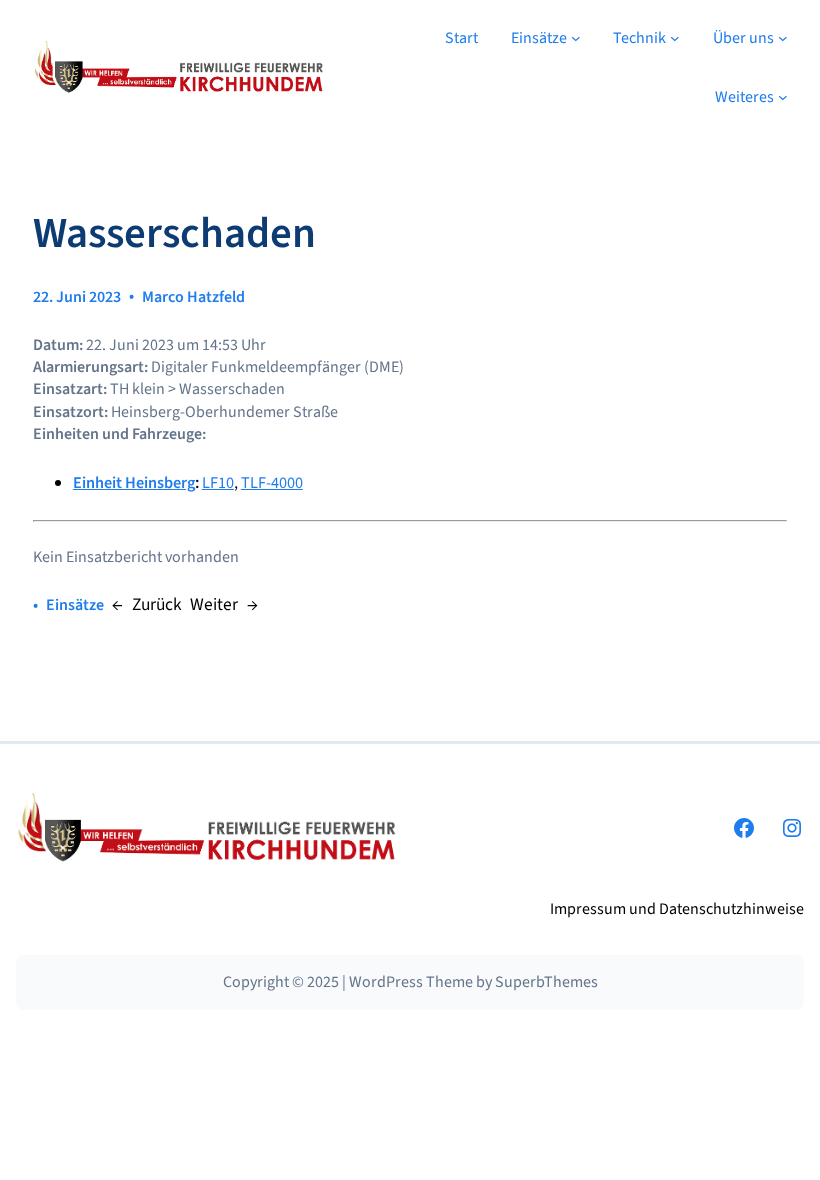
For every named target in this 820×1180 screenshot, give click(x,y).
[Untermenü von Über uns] (783, 38)
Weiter (214, 604)
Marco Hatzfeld (193, 297)
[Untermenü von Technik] (675, 38)
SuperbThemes (546, 982)
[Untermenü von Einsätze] (576, 38)
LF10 (218, 483)
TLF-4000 (272, 483)
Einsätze (75, 605)
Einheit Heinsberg (134, 483)
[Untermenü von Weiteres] (783, 97)
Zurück (157, 604)
